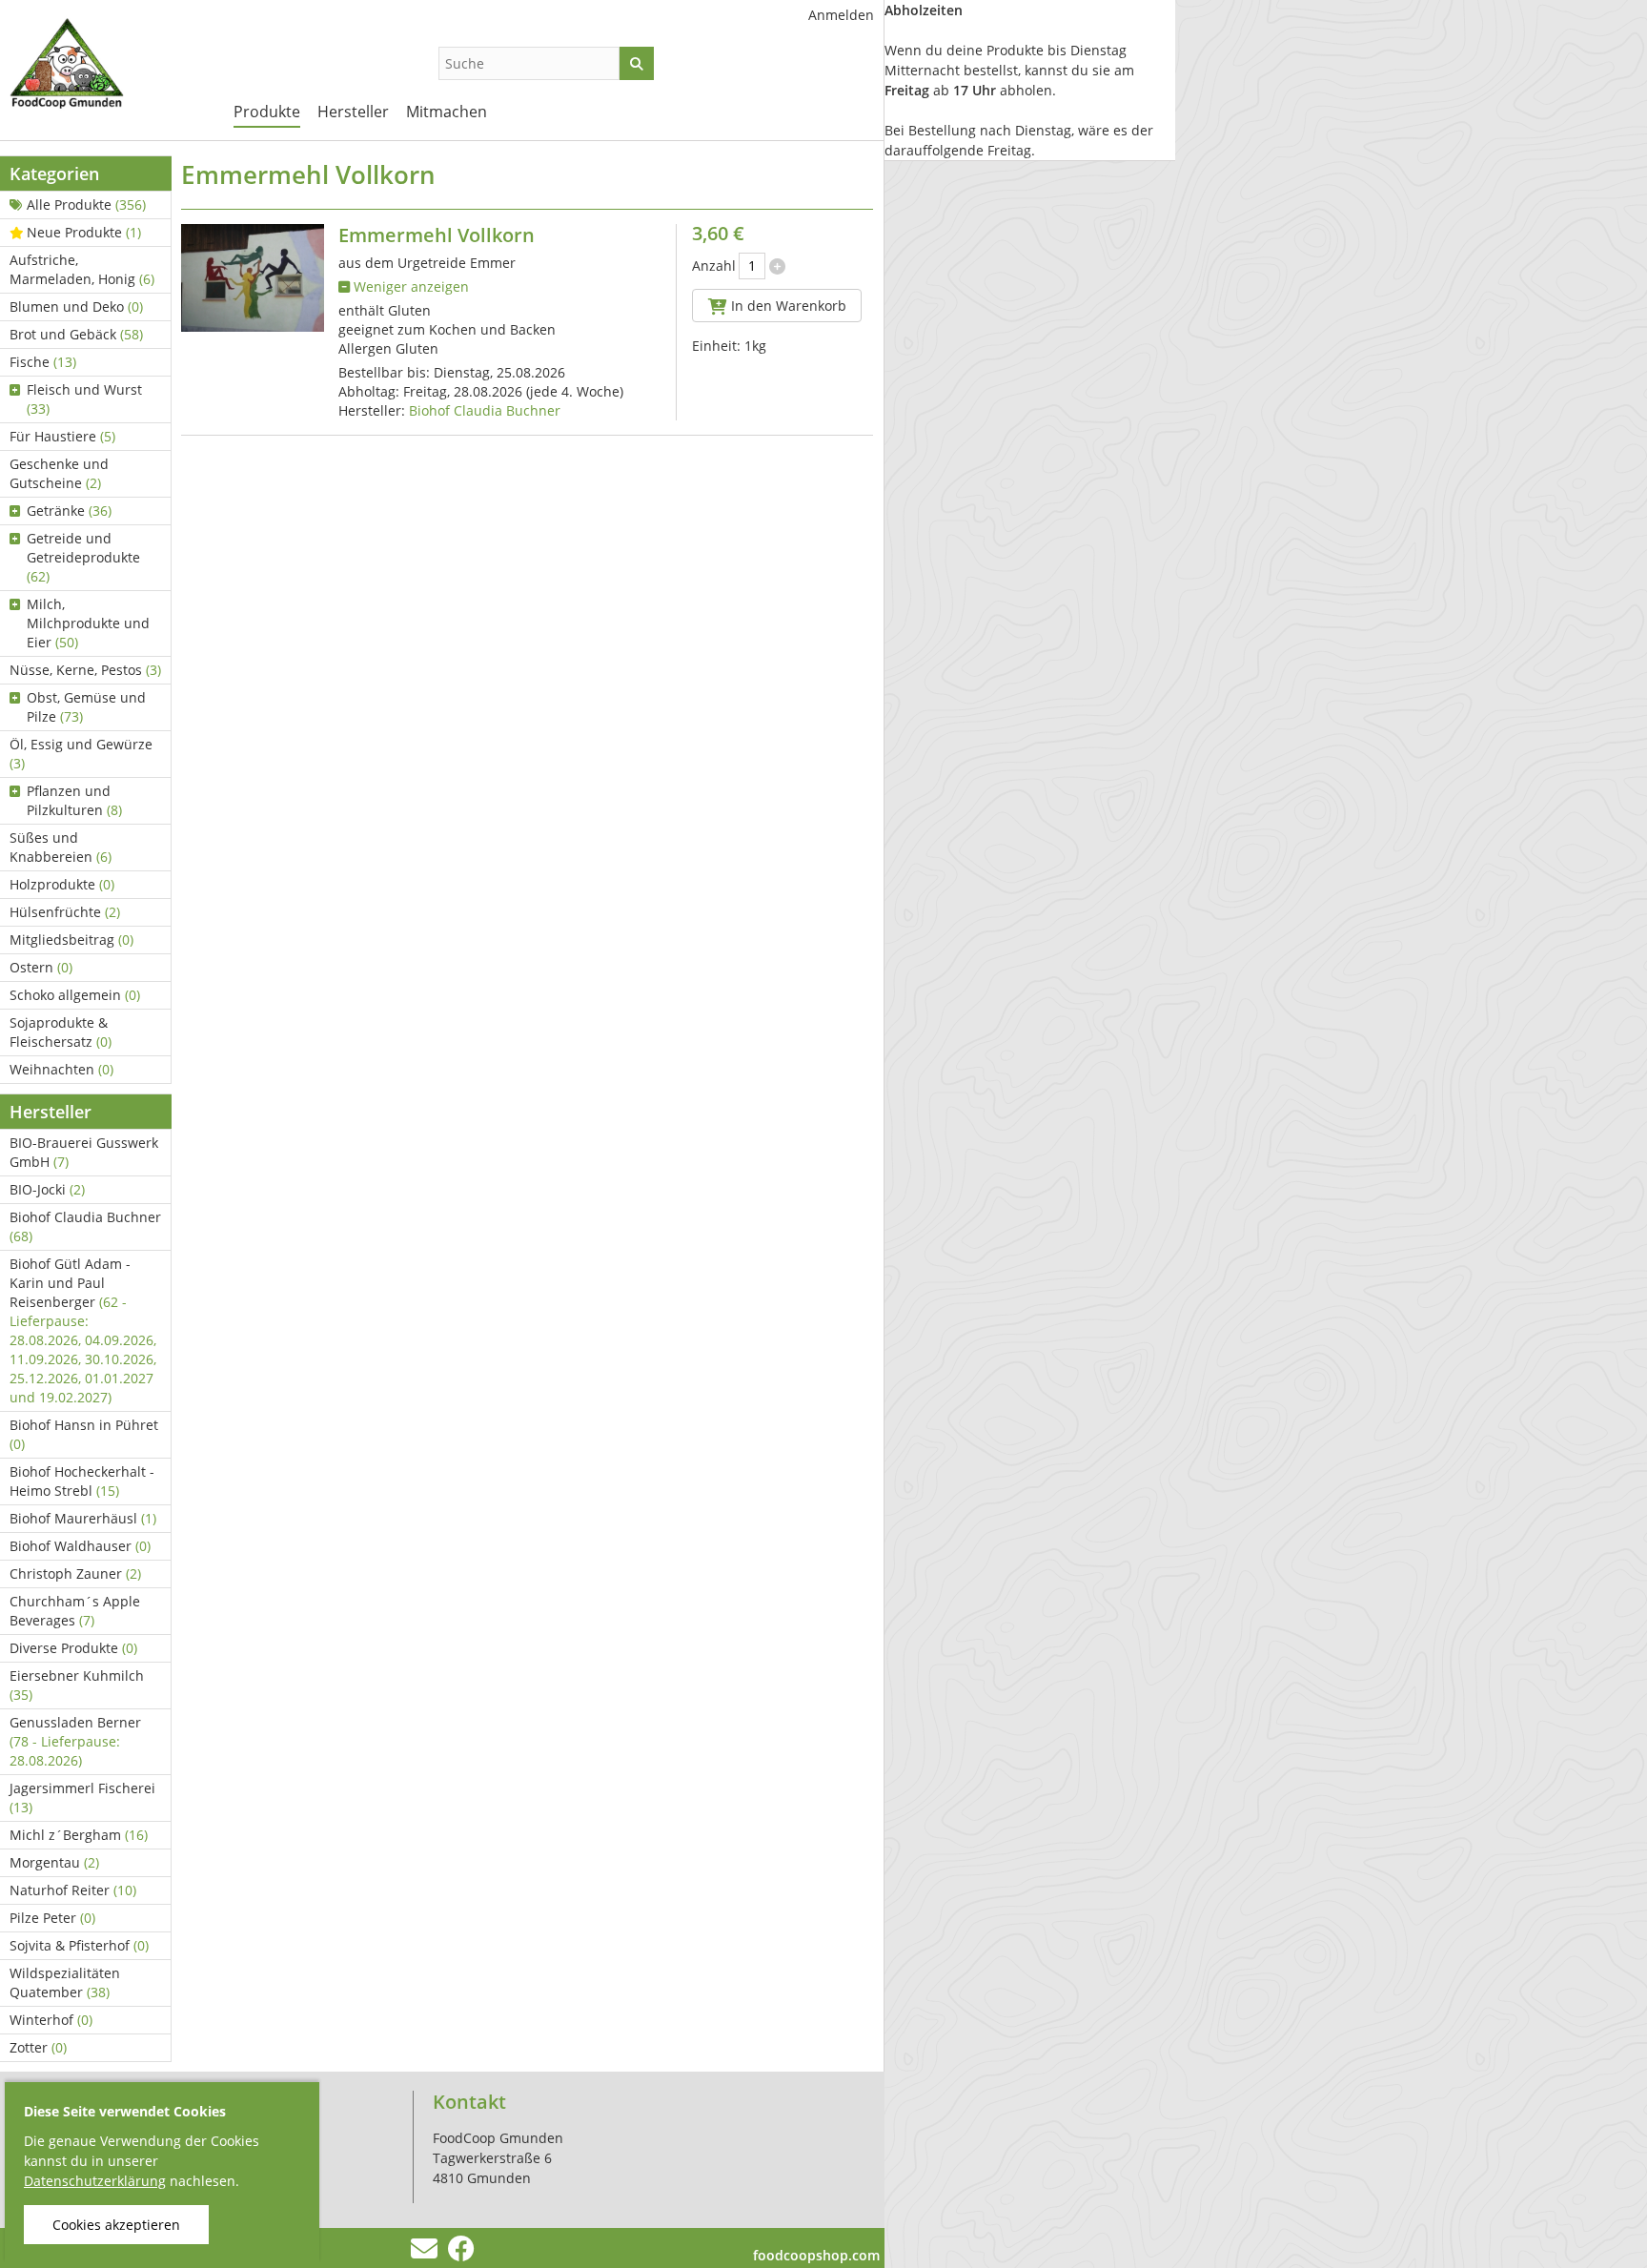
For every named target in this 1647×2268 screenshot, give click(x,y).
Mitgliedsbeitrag (71, 940)
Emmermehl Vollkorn (437, 235)
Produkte (267, 112)
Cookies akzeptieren (116, 2225)
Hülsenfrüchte (65, 912)
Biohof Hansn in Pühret (84, 1434)
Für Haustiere (62, 436)
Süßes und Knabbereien (61, 847)
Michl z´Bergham (79, 1835)
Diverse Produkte (73, 1648)
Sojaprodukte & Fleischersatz (61, 1032)
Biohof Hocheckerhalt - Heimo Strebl (82, 1481)
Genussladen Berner (75, 1741)
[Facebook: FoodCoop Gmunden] (461, 2253)
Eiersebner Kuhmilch (77, 1685)
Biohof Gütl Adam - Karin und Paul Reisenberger (83, 1330)
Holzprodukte (62, 884)
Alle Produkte (86, 204)
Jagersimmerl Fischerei (82, 1798)
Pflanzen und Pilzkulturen (74, 800)
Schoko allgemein (75, 995)
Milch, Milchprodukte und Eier (88, 623)
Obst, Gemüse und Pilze (86, 707)
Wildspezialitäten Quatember (65, 1982)
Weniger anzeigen (409, 286)
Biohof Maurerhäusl (83, 1518)
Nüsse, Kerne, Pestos (85, 670)
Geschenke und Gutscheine (59, 473)
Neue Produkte (84, 232)
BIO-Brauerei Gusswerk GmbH (84, 1152)
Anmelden (841, 15)
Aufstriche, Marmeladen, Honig (82, 269)
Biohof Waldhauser (80, 1546)
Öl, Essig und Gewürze (81, 754)
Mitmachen (447, 112)
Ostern (41, 967)
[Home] (105, 67)
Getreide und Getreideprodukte (83, 557)
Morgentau (54, 1862)
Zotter (38, 2047)
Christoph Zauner (75, 1573)
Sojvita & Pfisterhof (79, 1945)
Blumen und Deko (76, 306)
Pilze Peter (52, 1918)
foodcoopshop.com (816, 2255)
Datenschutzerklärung (95, 2181)
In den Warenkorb (787, 306)
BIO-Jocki (47, 1189)
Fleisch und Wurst (84, 399)
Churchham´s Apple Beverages (75, 1611)
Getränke (69, 511)
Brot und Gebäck (76, 334)
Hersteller (353, 112)
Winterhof (51, 2020)
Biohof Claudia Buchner (85, 1226)
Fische (43, 362)
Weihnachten (61, 1069)
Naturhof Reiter (73, 1890)
